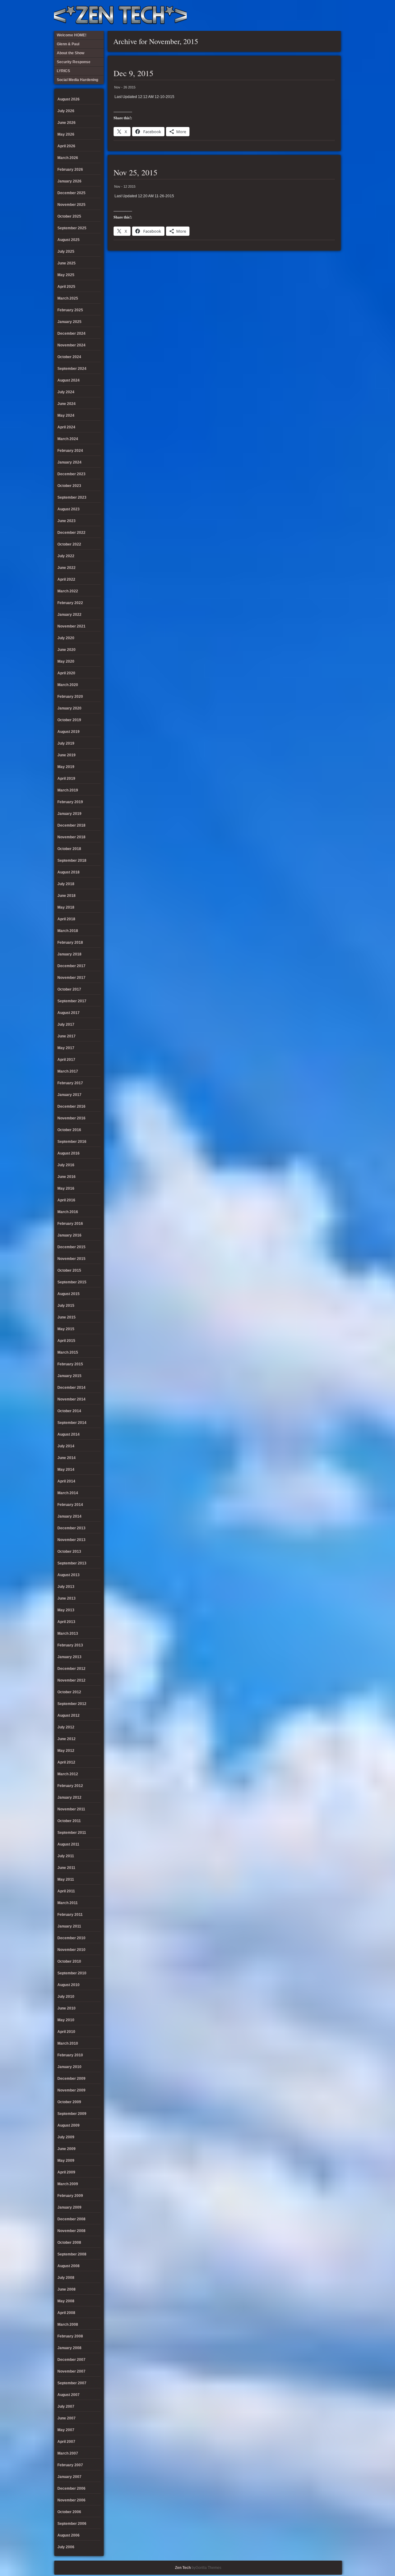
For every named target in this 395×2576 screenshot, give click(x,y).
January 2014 (69, 1516)
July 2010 (66, 1997)
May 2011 (66, 1879)
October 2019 (69, 720)
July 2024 (66, 392)
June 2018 (67, 896)
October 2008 (69, 2243)
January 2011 (69, 1926)
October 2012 (69, 1692)
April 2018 (66, 919)
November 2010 (71, 1950)
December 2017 (71, 966)
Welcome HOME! (324, 15)
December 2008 (71, 2219)
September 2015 (72, 1282)
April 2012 (66, 1762)
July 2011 (66, 1856)
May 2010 (66, 2020)
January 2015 (69, 1376)
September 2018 (72, 861)
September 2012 (72, 1704)
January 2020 (69, 708)
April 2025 (66, 287)
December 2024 (71, 333)
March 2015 (68, 1352)
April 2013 (66, 1622)
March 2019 (68, 790)
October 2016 (69, 1130)
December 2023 (71, 474)
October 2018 (69, 849)
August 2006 (69, 2535)
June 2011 (66, 1868)
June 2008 (67, 2289)
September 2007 (72, 2383)
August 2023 (69, 509)
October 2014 (69, 1411)
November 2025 (71, 205)
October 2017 (69, 989)
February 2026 (70, 170)
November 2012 (71, 1680)
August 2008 (69, 2266)
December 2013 (71, 1528)
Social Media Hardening (304, 15)
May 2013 (66, 1610)
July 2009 (66, 2137)
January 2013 (69, 1657)
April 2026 (66, 146)
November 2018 (71, 837)
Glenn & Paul (314, 15)
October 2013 (69, 1552)
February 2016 (70, 1224)
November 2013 (71, 1540)
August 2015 (69, 1294)
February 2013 (70, 1645)
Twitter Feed (334, 15)
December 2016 (71, 1106)
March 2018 (68, 931)
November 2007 (71, 2371)
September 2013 (72, 1563)
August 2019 (69, 732)
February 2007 (70, 2465)
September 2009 (72, 2114)
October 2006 (69, 2512)
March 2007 (68, 2453)
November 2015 (71, 1259)
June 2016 (67, 1177)
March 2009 (68, 2184)
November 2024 (71, 345)
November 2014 (71, 1399)
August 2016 (69, 1153)
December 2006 (71, 2488)
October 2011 (69, 1821)
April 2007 (66, 2442)
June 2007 (67, 2418)
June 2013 (67, 1598)
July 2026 (66, 111)
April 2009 (66, 2172)
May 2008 (66, 2301)
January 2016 (69, 1235)
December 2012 (71, 1669)
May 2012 (66, 1751)
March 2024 (68, 439)
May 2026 (66, 134)
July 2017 (66, 1024)
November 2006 (71, 2500)
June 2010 (67, 2008)
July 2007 (66, 2406)
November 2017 (71, 978)
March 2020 (68, 685)
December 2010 (71, 1938)
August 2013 (69, 1575)
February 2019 (70, 802)
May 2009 (66, 2161)
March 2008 (68, 2325)
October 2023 (69, 486)
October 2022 (69, 544)
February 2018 (70, 942)
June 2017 (67, 1036)
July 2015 (66, 1306)
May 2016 (66, 1188)
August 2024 (69, 380)
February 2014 (70, 1505)
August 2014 (69, 1434)
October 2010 (69, 1961)
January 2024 (69, 462)
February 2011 (70, 1915)
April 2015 (66, 1341)
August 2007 (69, 2395)
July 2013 (66, 1587)
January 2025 (69, 322)
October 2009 (69, 2102)
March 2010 (68, 2043)
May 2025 (66, 275)
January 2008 (69, 2348)
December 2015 (71, 1247)
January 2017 (69, 1095)
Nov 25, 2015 (135, 172)
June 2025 (67, 263)
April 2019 (66, 779)
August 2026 (69, 99)
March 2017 (68, 1071)
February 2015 (70, 1364)
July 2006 (66, 2547)
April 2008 (66, 2313)
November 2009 (71, 2090)
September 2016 (72, 1142)
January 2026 (69, 181)
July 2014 (66, 1446)
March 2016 (68, 1212)
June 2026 (67, 123)
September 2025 (72, 228)
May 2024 (66, 415)
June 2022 (67, 568)
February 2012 (70, 1786)
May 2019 (66, 767)
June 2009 (67, 2149)
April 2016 (66, 1200)
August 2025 (69, 240)
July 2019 (66, 743)
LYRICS (283, 15)
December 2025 (71, 193)
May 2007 (66, 2430)
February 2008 (70, 2336)
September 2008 (72, 2254)
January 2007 (69, 2477)
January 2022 (69, 615)
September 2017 (72, 1001)
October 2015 (69, 1270)
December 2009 (71, 2079)
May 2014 (66, 1470)
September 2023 (72, 497)
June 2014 (67, 1458)
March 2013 (68, 1634)
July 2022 (66, 556)
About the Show (273, 15)
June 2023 (67, 521)
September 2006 (72, 2524)
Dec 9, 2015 (133, 73)
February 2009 (70, 2196)
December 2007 (71, 2360)
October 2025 (69, 216)
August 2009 (69, 2125)
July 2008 (66, 2278)
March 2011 (68, 1903)
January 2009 (69, 2207)
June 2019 (67, 755)
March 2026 (68, 158)
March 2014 (68, 1493)
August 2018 (69, 872)
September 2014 (72, 1423)
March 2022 (68, 591)
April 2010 (66, 2032)
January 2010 (69, 2067)
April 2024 (66, 427)
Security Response (293, 15)
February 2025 (70, 310)
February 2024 (70, 451)
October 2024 (69, 357)
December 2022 (71, 533)
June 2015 (67, 1317)
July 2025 (66, 251)
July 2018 (66, 884)
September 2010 (72, 1973)
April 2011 (66, 1891)
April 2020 (66, 673)
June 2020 (67, 650)
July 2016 (66, 1165)
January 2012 (69, 1797)
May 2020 (66, 661)
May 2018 (66, 907)
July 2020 (66, 638)
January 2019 (69, 814)
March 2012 (68, 1774)
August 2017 (69, 1013)
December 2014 (71, 1388)
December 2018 (71, 825)
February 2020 (70, 697)
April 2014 (66, 1481)
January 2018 (69, 954)
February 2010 (70, 2055)
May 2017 (66, 1048)
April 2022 (66, 579)
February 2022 (70, 603)
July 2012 (66, 1727)
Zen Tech (183, 2568)
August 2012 (69, 1715)
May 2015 (66, 1329)
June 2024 (67, 404)
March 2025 (68, 298)
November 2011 (71, 1809)
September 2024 (72, 369)
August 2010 (69, 1985)
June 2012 (67, 1739)
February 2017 (70, 1083)
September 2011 (72, 1833)
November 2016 (71, 1118)
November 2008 (71, 2231)
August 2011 (68, 1844)
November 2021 (71, 626)
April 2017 (66, 1060)
